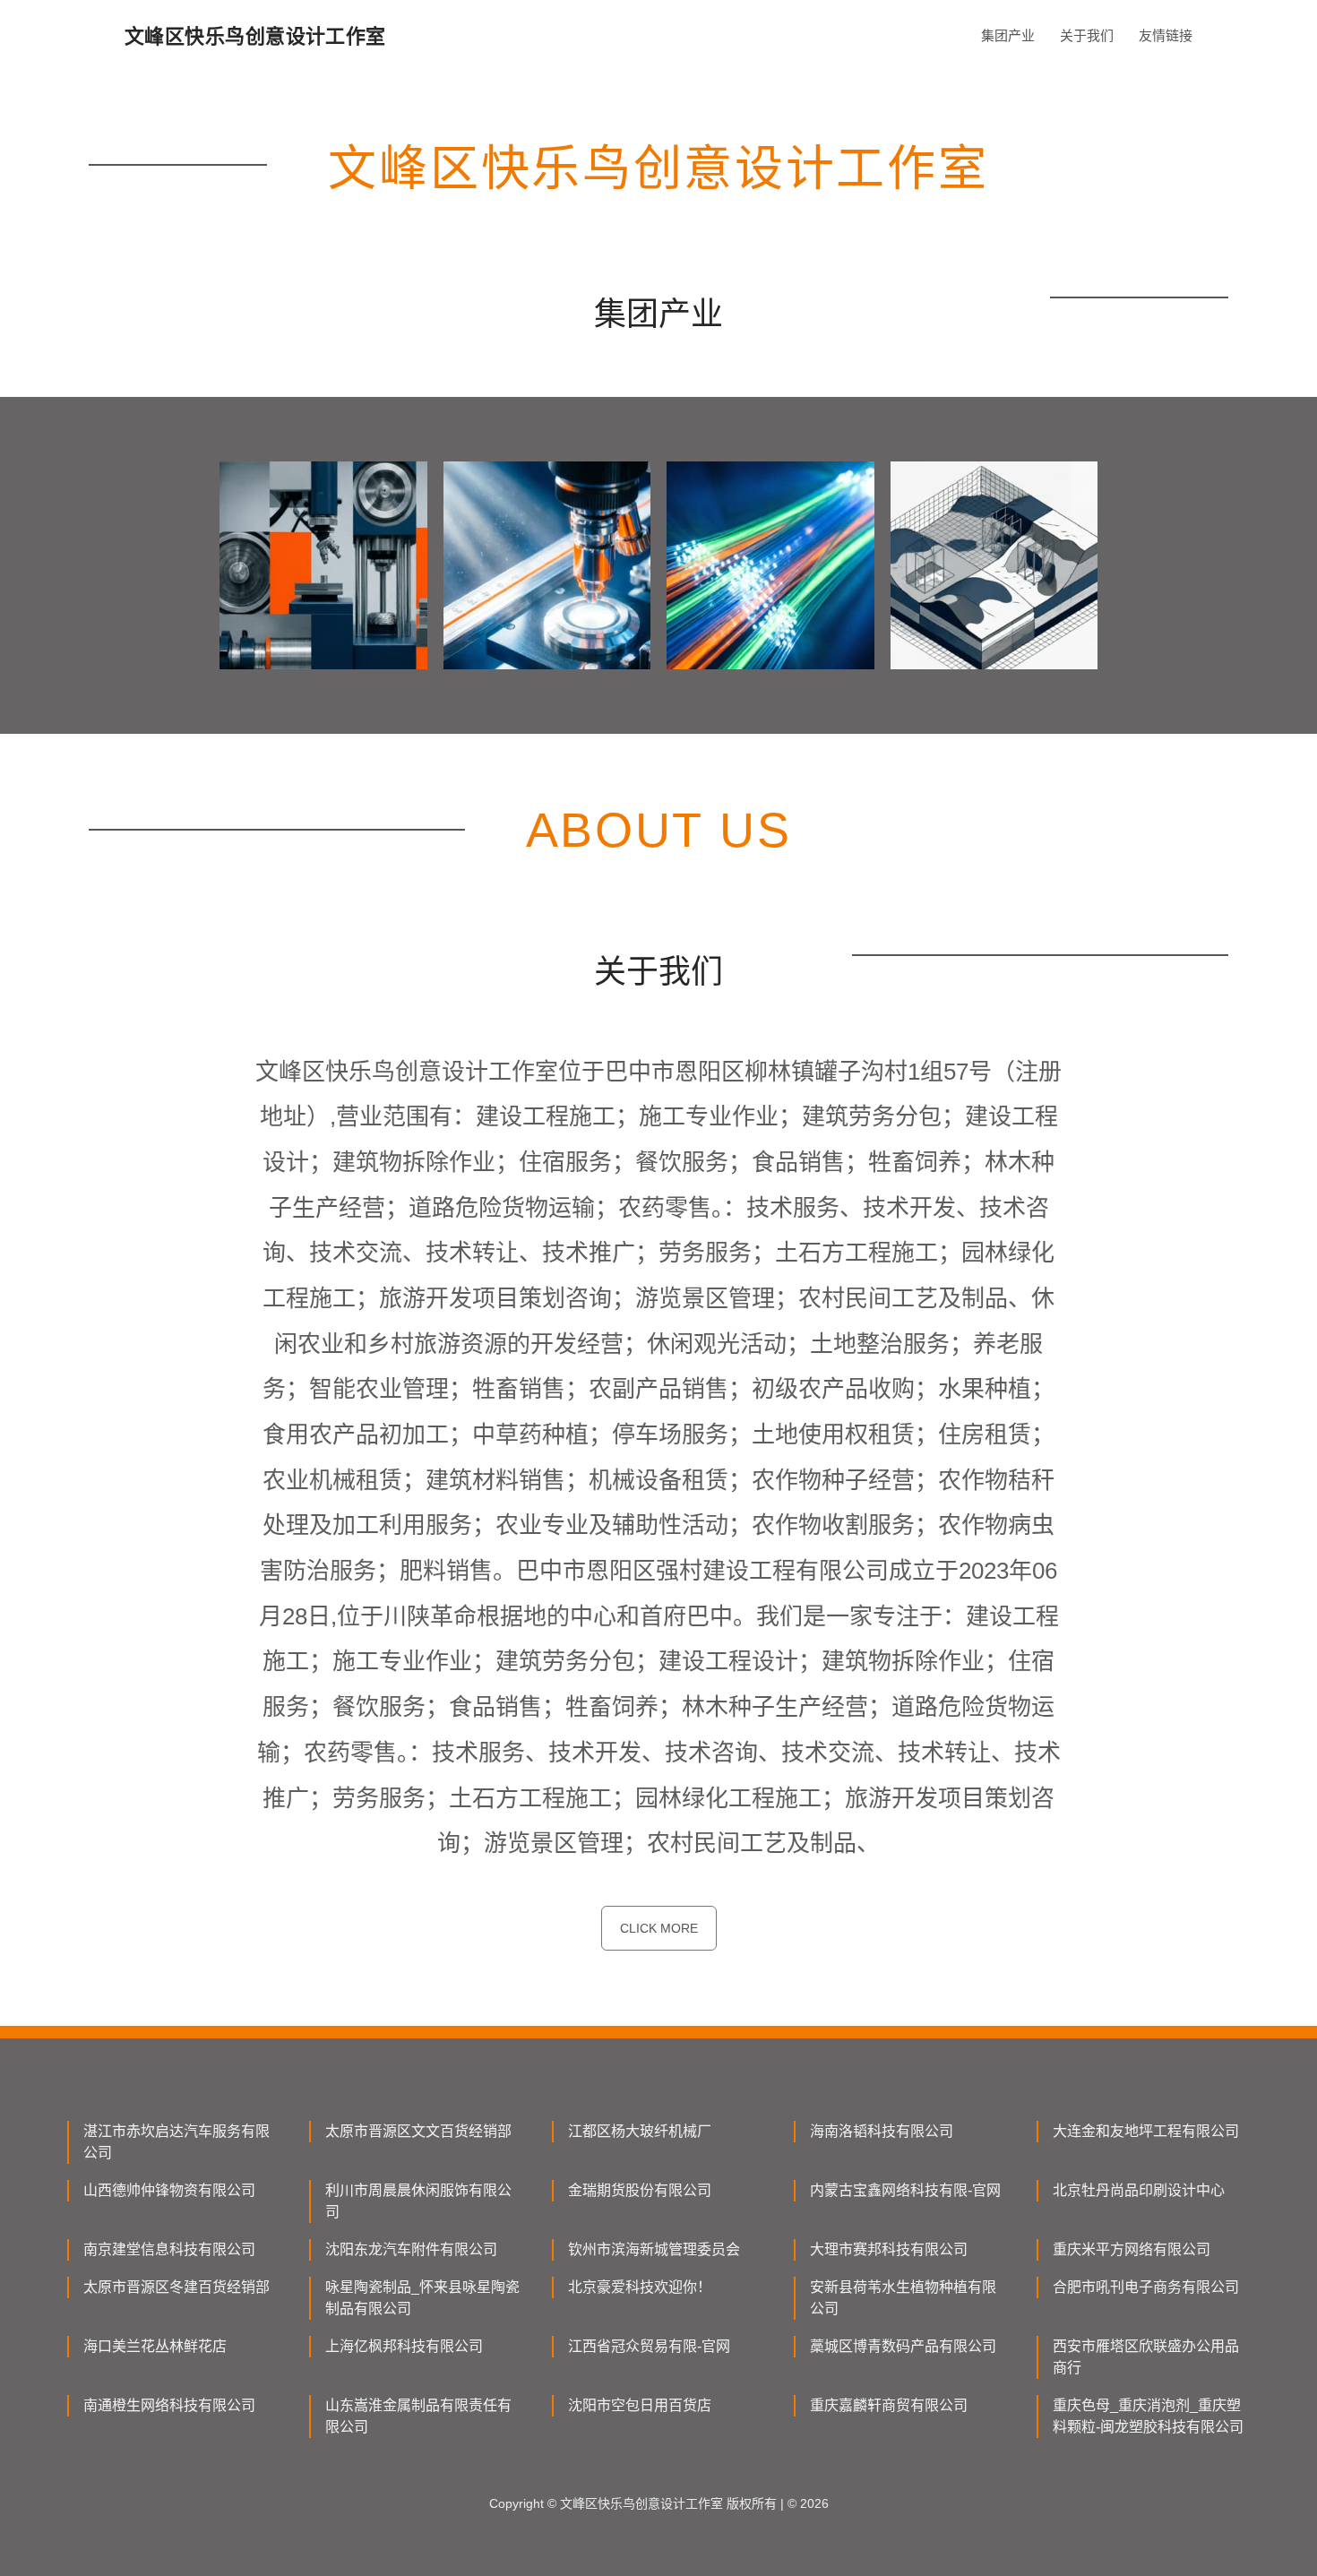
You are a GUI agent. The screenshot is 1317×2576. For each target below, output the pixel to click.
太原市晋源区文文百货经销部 (418, 2131)
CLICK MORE (659, 1928)
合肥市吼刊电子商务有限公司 (1146, 2287)
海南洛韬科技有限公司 (882, 2131)
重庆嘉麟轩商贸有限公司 (889, 2405)
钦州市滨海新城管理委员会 (654, 2249)
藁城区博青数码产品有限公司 (903, 2346)
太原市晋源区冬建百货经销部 (176, 2287)
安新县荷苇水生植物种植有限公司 (903, 2298)
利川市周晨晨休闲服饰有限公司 (418, 2201)
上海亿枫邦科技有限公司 (404, 2346)
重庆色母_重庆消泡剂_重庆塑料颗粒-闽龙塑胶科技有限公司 (1148, 2416)
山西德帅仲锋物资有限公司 (169, 2190)
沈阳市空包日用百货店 (640, 2405)
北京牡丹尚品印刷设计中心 (1139, 2190)
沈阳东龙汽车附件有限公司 (411, 2249)
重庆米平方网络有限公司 (1132, 2249)
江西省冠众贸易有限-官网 (649, 2346)
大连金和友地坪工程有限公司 (1146, 2131)
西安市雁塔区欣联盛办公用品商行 (1146, 2357)
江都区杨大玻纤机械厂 (640, 2131)
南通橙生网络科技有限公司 (169, 2405)
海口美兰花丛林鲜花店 (155, 2346)
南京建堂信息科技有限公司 (169, 2249)
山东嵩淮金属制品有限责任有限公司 (418, 2416)
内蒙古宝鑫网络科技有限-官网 (905, 2190)
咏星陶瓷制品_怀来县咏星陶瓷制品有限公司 (422, 2298)
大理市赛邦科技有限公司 (889, 2249)
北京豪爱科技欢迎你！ (640, 2287)
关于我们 (1087, 35)
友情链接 (1166, 35)
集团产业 (1008, 35)
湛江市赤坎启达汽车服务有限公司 (176, 2142)
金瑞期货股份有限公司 (640, 2190)
